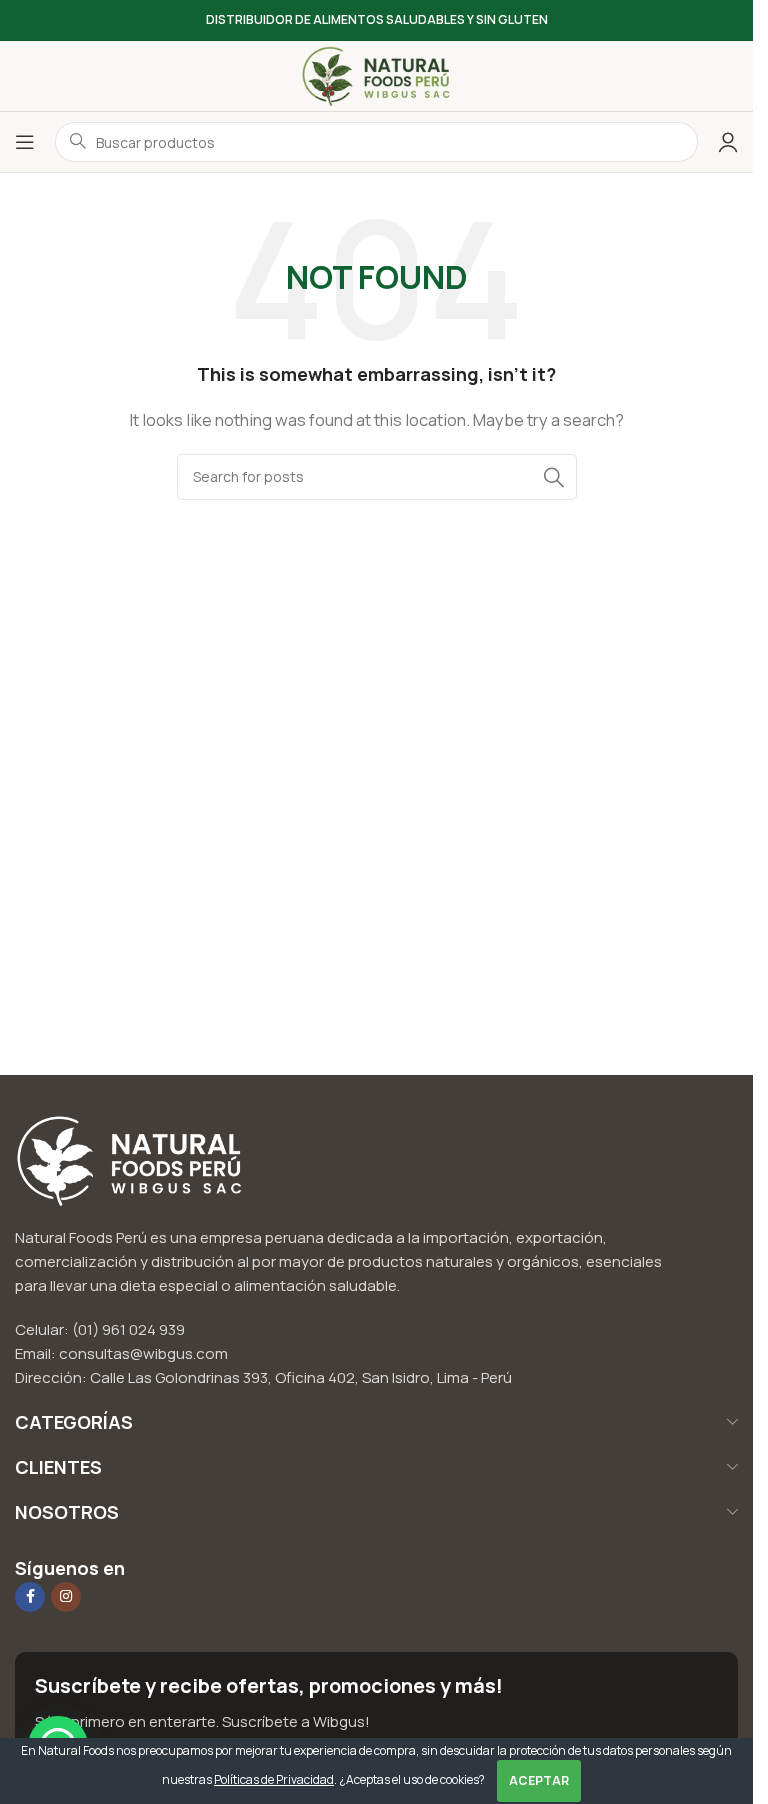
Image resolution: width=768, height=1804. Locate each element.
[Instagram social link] (66, 1597)
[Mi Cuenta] (728, 142)
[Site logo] (377, 74)
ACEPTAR (539, 1780)
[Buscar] (554, 477)
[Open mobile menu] (25, 142)
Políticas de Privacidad (274, 1779)
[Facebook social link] (30, 1597)
